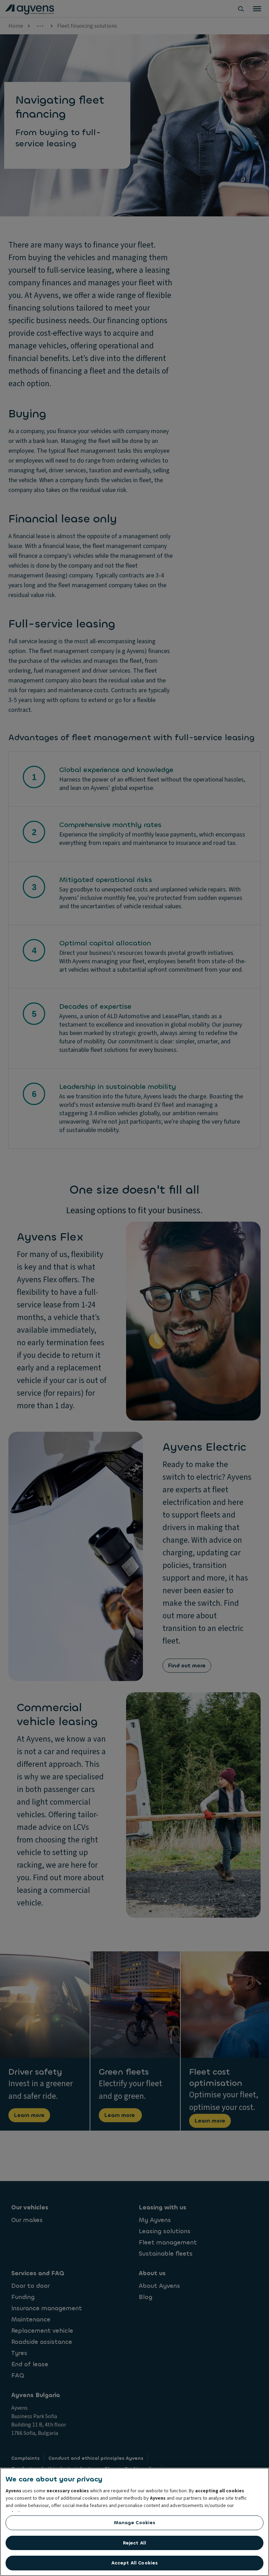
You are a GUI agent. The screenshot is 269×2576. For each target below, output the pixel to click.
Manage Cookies (135, 2523)
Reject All (134, 2543)
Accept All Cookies (134, 2563)
